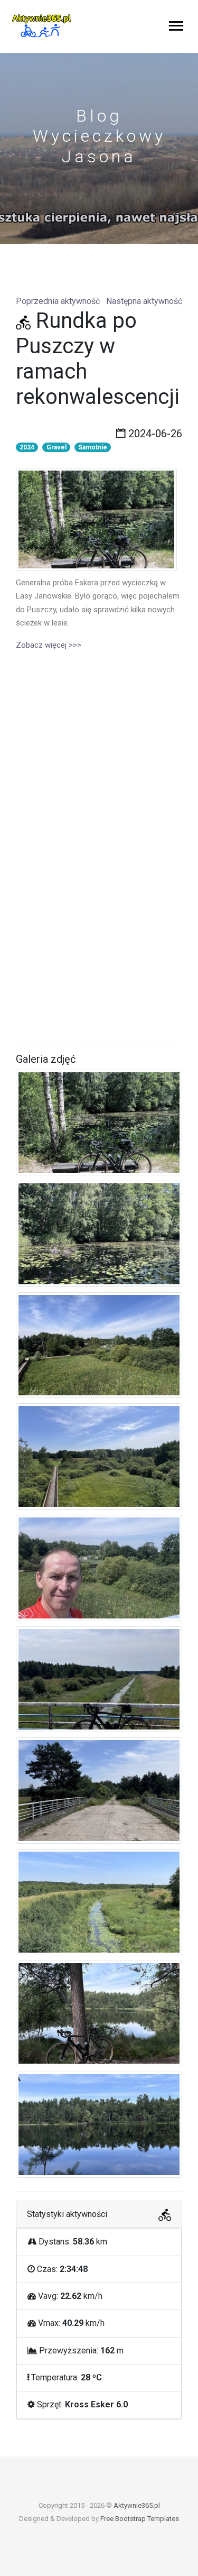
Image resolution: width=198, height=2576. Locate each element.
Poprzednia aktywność (58, 301)
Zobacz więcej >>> (49, 645)
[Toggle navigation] (176, 27)
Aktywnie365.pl (137, 2505)
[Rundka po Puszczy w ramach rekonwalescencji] (96, 519)
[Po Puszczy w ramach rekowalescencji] (99, 1124)
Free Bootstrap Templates (140, 2519)
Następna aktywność (144, 301)
